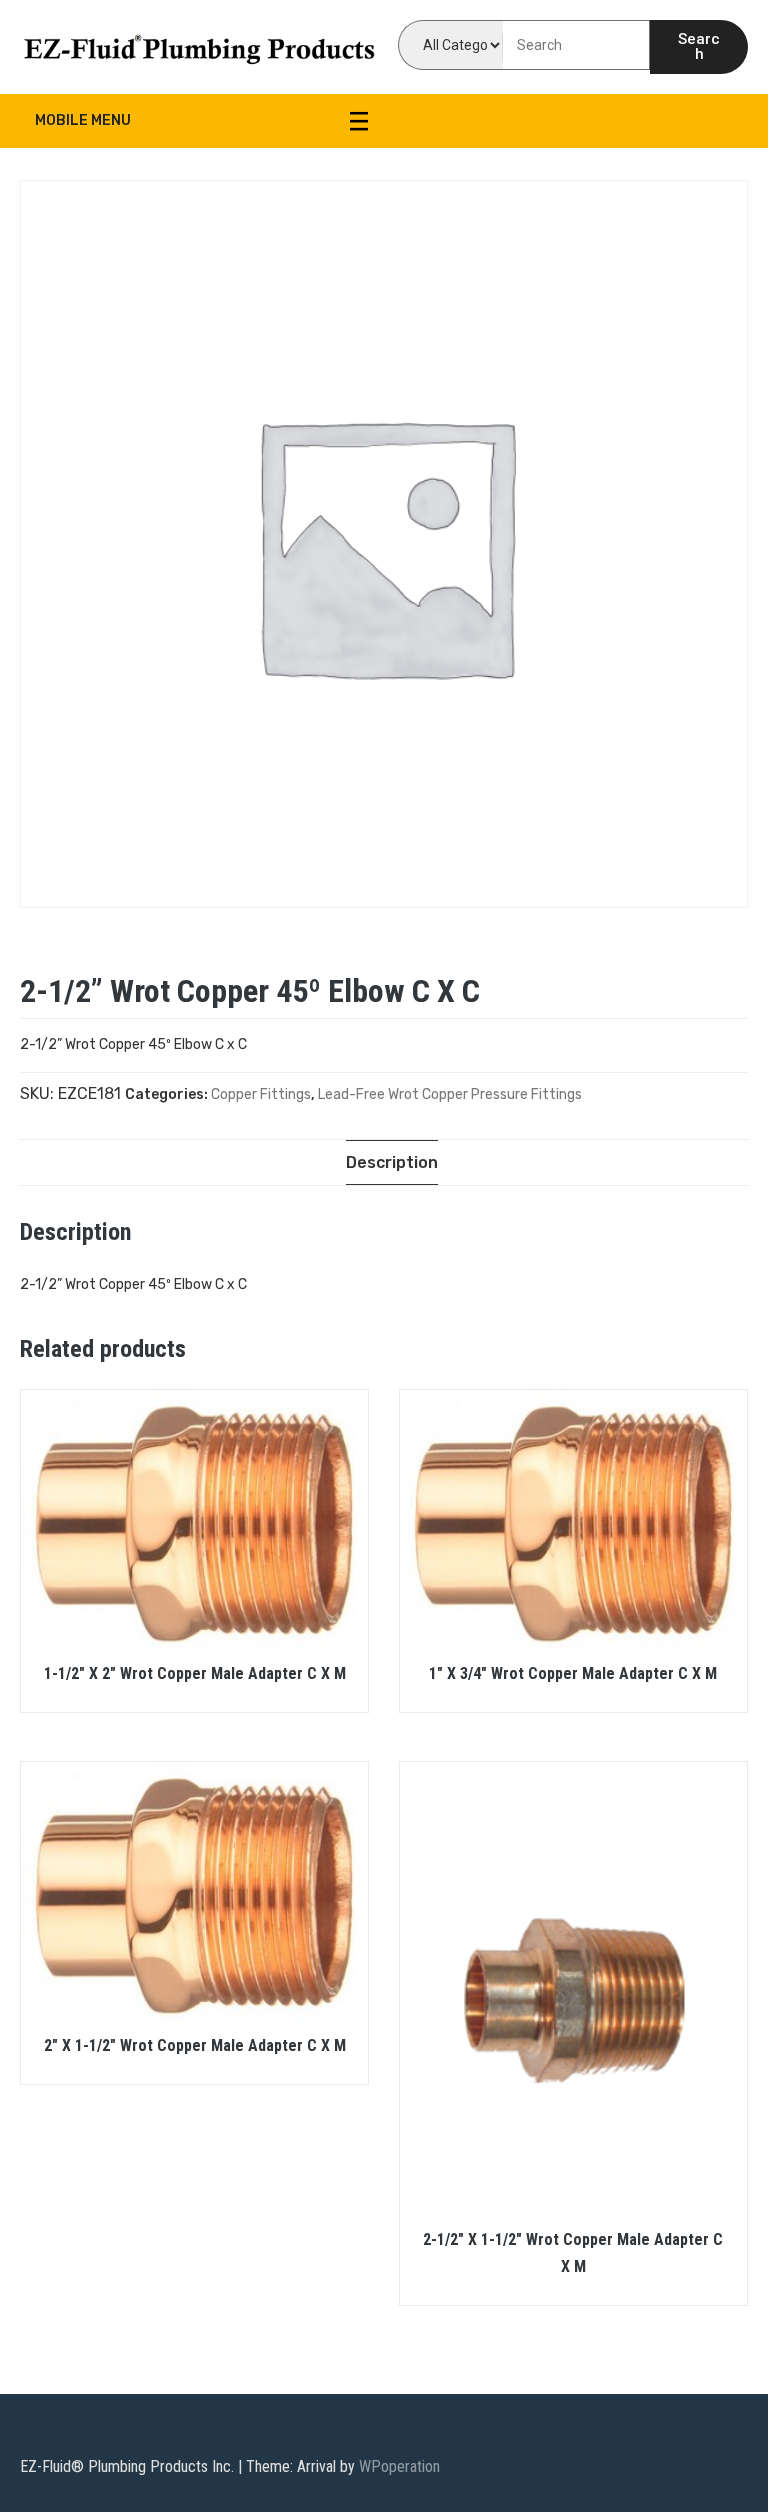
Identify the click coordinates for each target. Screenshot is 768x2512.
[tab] (392, 1162)
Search (699, 46)
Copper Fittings (261, 1094)
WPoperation (399, 2466)
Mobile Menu (83, 120)
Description (392, 1162)
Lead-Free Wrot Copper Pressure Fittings (450, 1094)
